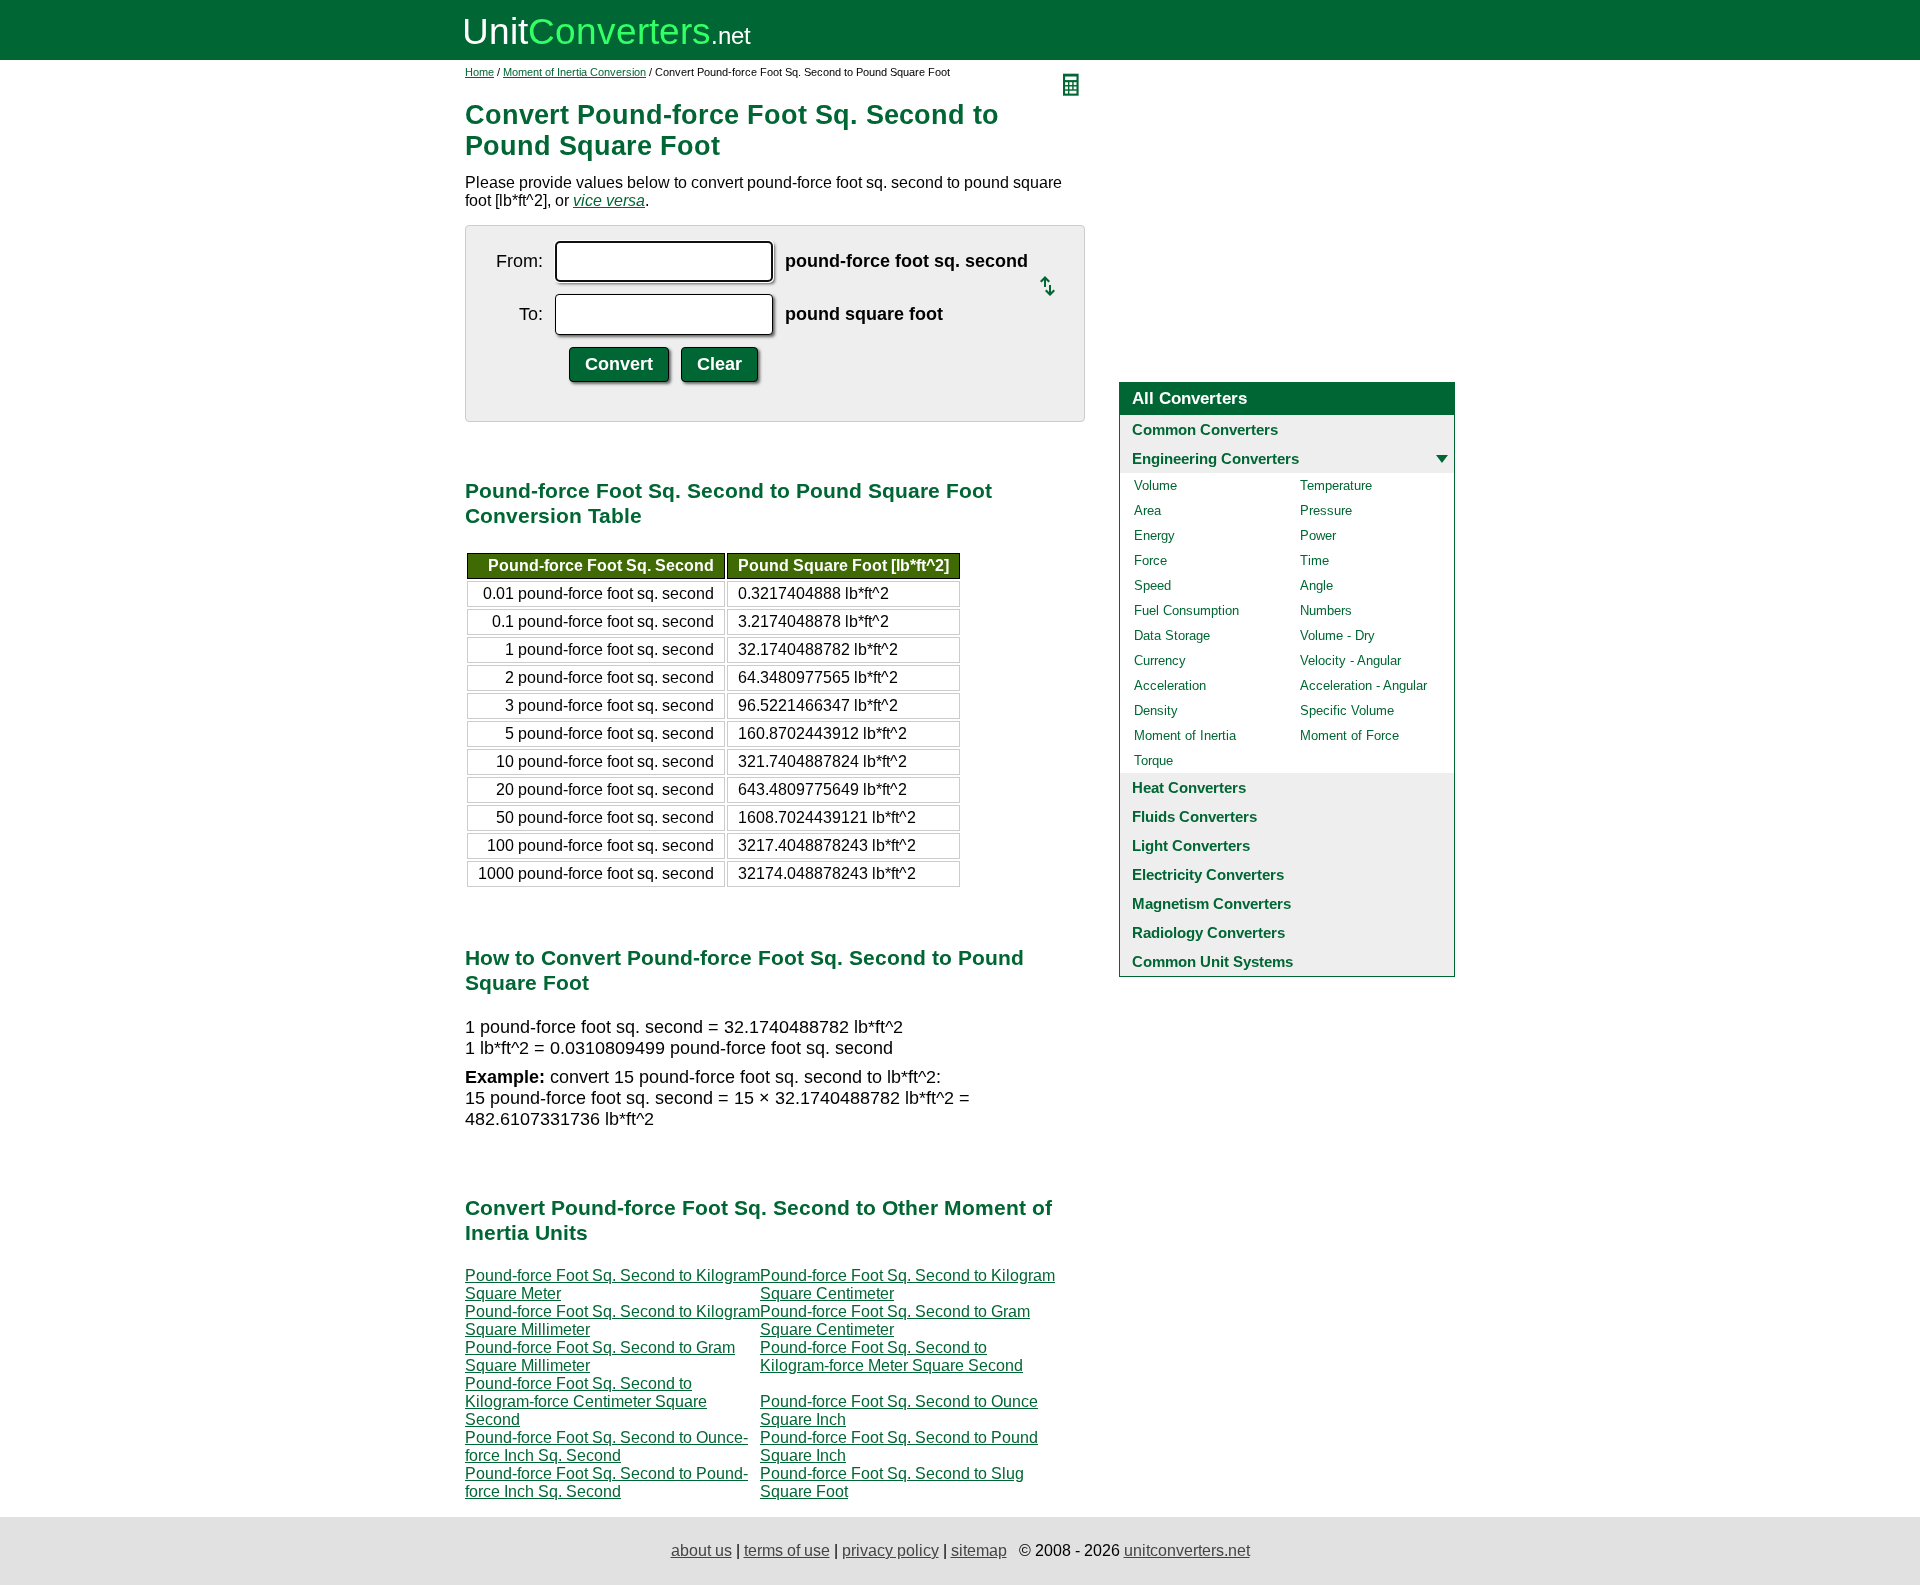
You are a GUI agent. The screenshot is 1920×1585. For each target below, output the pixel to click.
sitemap (979, 1550)
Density (1156, 710)
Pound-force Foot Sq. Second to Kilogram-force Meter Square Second (891, 1356)
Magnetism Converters (1211, 903)
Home (479, 72)
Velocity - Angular (1350, 660)
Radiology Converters (1208, 932)
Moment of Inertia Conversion (574, 72)
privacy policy (890, 1550)
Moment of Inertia (1185, 735)
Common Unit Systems (1212, 961)
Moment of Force (1349, 735)
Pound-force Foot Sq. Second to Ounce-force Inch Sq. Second (606, 1446)
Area (1147, 510)
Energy (1154, 535)
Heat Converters (1189, 787)
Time (1314, 560)
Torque (1153, 760)
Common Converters (1205, 429)
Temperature (1336, 485)
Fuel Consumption (1186, 610)
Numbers (1326, 610)
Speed (1152, 585)
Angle (1316, 585)
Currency (1160, 660)
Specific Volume (1347, 710)
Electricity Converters (1208, 874)
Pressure (1326, 510)
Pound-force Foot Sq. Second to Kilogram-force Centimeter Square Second (586, 1401)
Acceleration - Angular (1363, 685)
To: (531, 314)
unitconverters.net (1187, 1550)
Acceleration (1170, 685)
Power (1318, 535)
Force (1150, 560)
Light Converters (1191, 845)
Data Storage (1172, 635)
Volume (1155, 485)
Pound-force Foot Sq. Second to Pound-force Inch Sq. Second (606, 1482)
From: (519, 261)
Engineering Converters (1215, 458)
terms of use (787, 1550)
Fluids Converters (1194, 816)
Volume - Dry (1337, 635)
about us (701, 1550)
